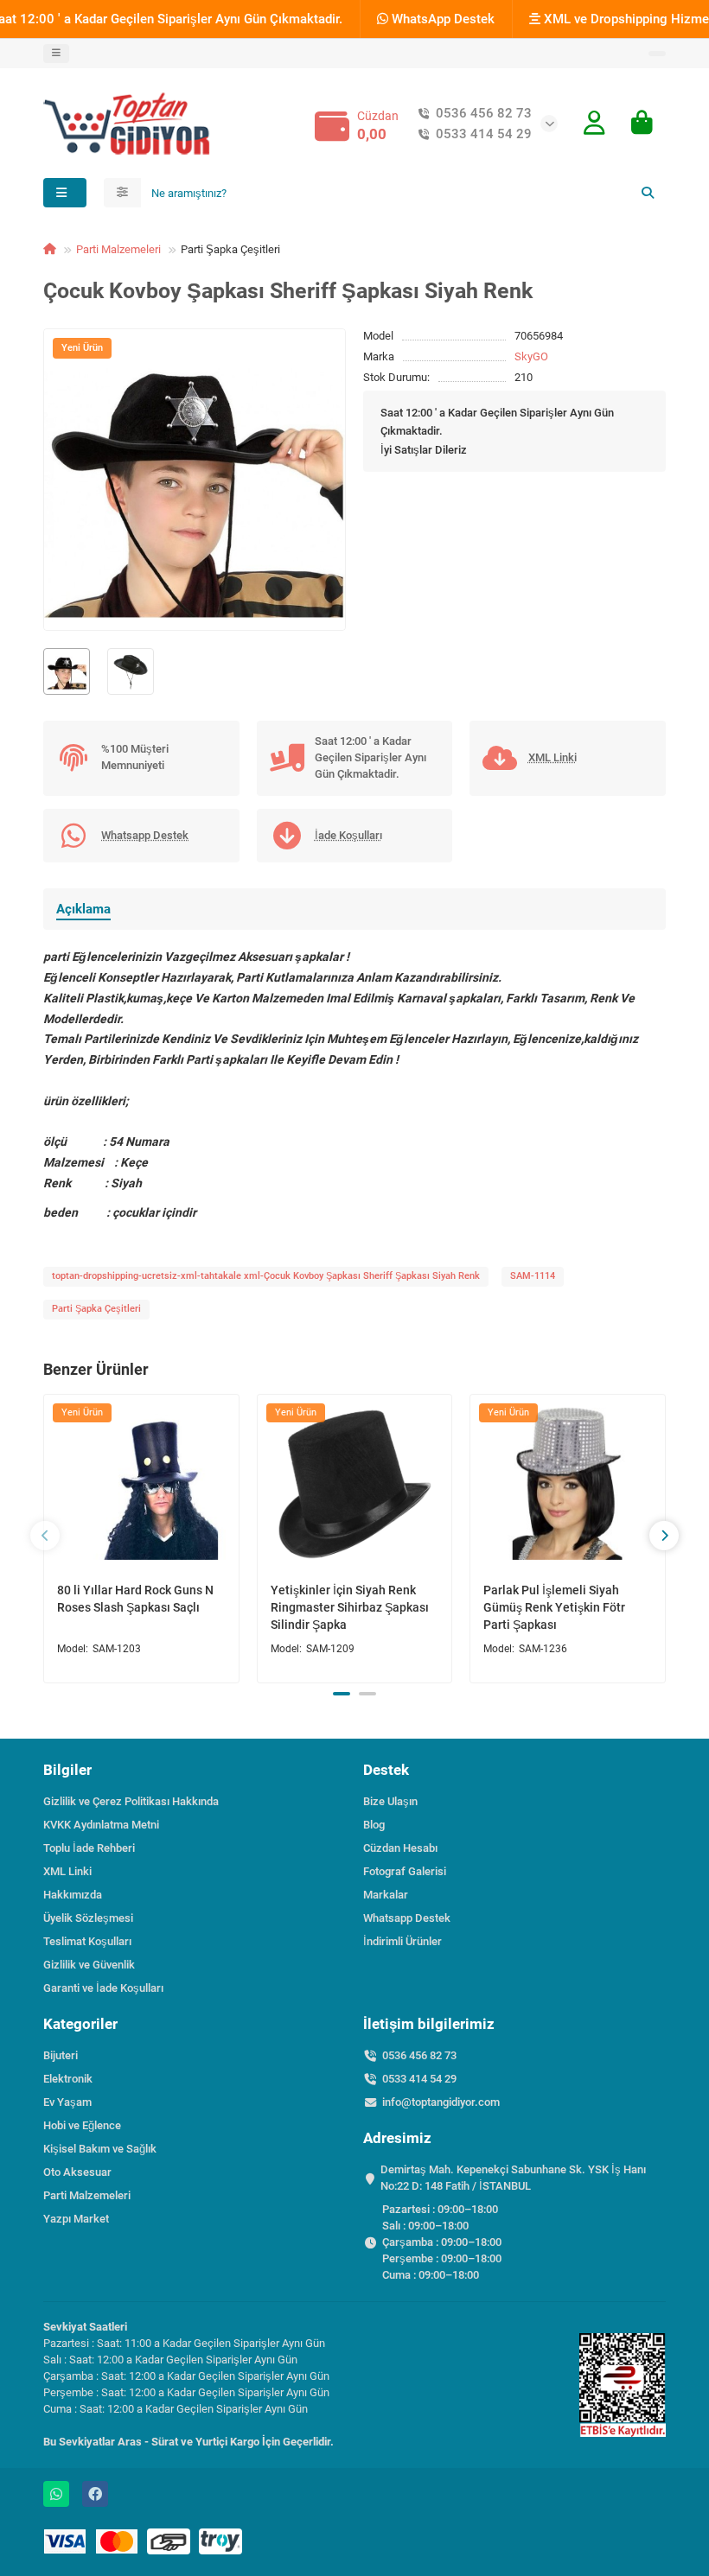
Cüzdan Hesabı (400, 1848)
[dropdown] (56, 54)
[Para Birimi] (657, 54)
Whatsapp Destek (407, 1918)
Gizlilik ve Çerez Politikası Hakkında (131, 1801)
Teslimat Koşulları (87, 1941)
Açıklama (83, 909)
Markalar (386, 1895)
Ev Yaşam (67, 2102)
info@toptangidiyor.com (441, 2102)
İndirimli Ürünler (402, 1941)
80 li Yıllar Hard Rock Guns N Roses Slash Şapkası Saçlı (135, 1599)
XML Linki (67, 1871)
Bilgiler (67, 1770)
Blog (374, 1825)
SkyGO (531, 356)
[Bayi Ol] (594, 123)
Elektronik (68, 2079)
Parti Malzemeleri (118, 249)
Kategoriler (80, 2024)
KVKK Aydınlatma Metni (101, 1825)
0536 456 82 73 (484, 113)
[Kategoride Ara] (122, 193)
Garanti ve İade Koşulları (103, 1988)
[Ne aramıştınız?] (648, 193)
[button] (45, 1536)
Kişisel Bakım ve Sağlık (100, 2149)
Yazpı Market (76, 2219)
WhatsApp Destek (441, 19)
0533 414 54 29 (484, 134)
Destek (386, 1770)
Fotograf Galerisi (405, 1871)
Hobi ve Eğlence (82, 2125)
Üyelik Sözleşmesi (88, 1918)
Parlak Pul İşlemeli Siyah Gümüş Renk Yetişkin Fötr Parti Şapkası (554, 1607)
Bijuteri (61, 2055)
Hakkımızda (73, 1895)
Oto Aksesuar (77, 2172)
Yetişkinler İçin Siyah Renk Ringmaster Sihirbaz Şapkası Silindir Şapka (350, 1607)
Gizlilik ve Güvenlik (89, 1965)
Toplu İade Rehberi (89, 1848)
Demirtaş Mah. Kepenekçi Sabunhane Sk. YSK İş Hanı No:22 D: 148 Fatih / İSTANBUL (513, 2178)
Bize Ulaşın (390, 1801)
